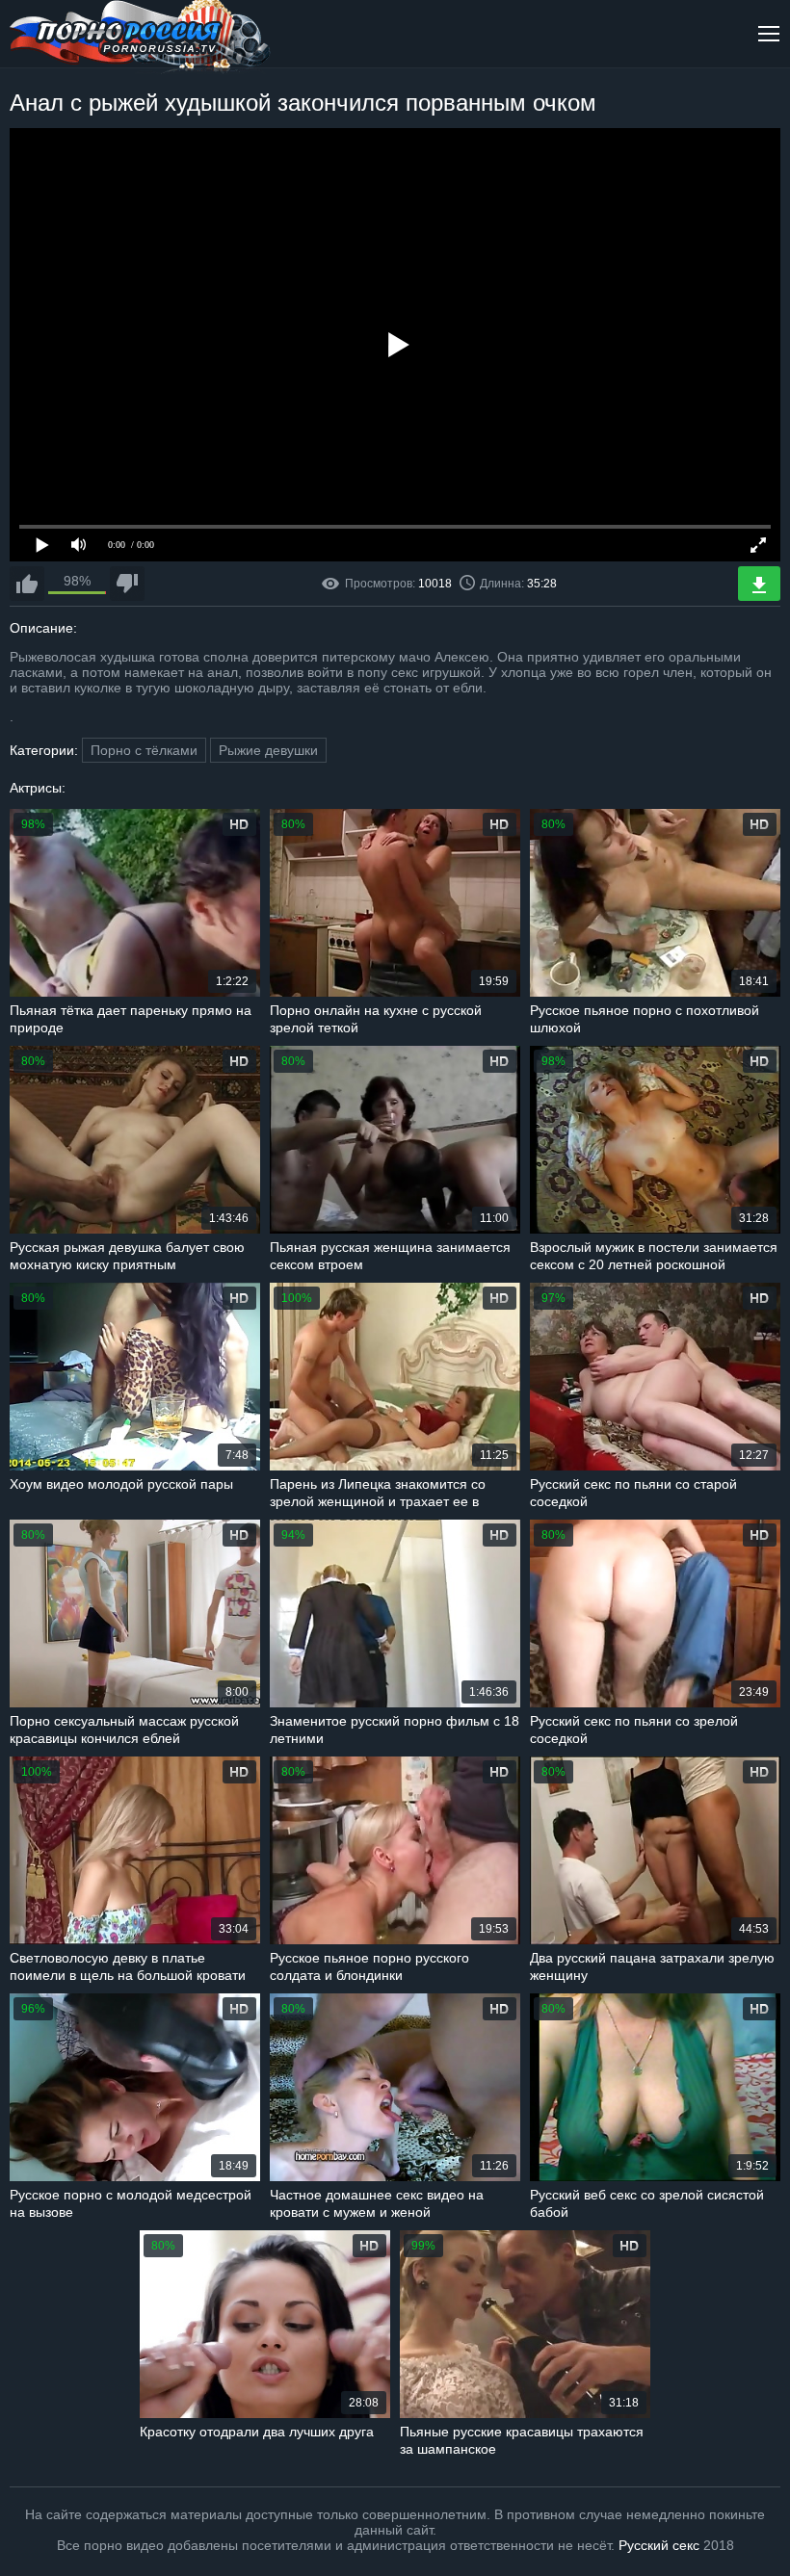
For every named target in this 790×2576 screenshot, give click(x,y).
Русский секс (659, 2545)
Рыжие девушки (268, 750)
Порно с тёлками (144, 750)
